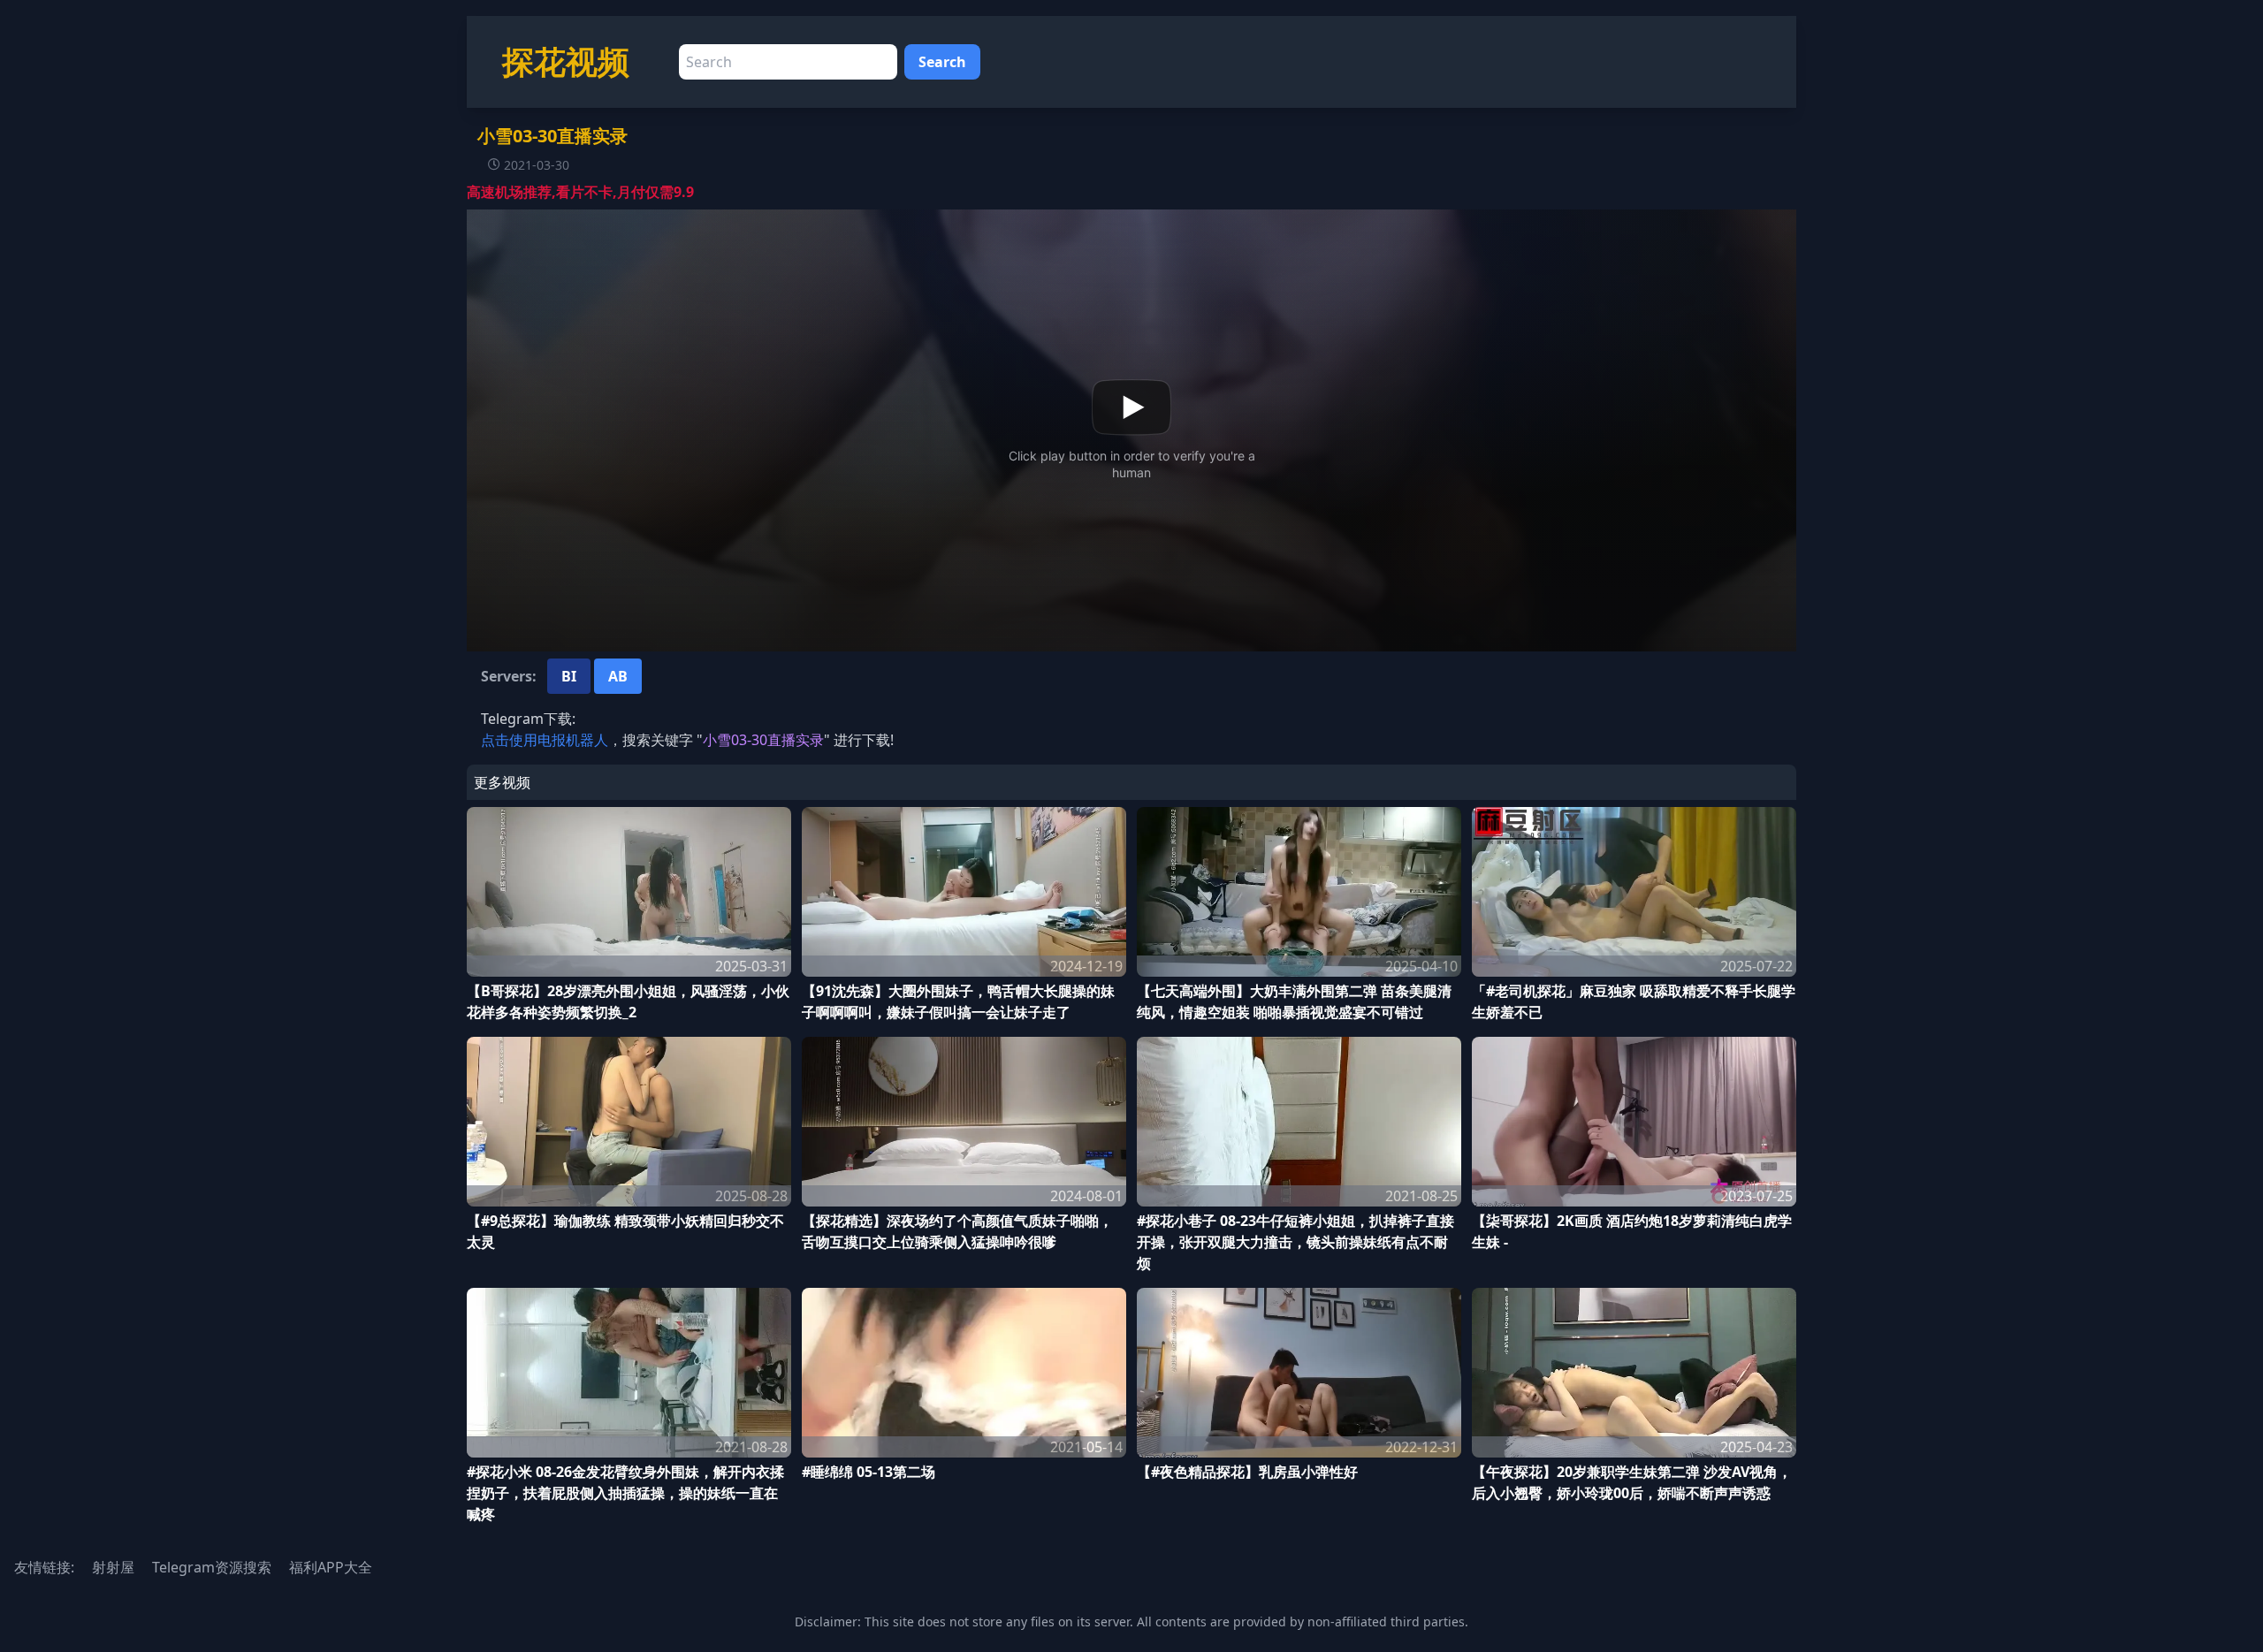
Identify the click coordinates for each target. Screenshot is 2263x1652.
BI (569, 676)
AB (618, 676)
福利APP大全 (331, 1567)
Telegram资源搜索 (212, 1567)
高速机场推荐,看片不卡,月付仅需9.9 (580, 192)
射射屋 (113, 1567)
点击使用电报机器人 (545, 740)
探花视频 (566, 61)
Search (942, 62)
